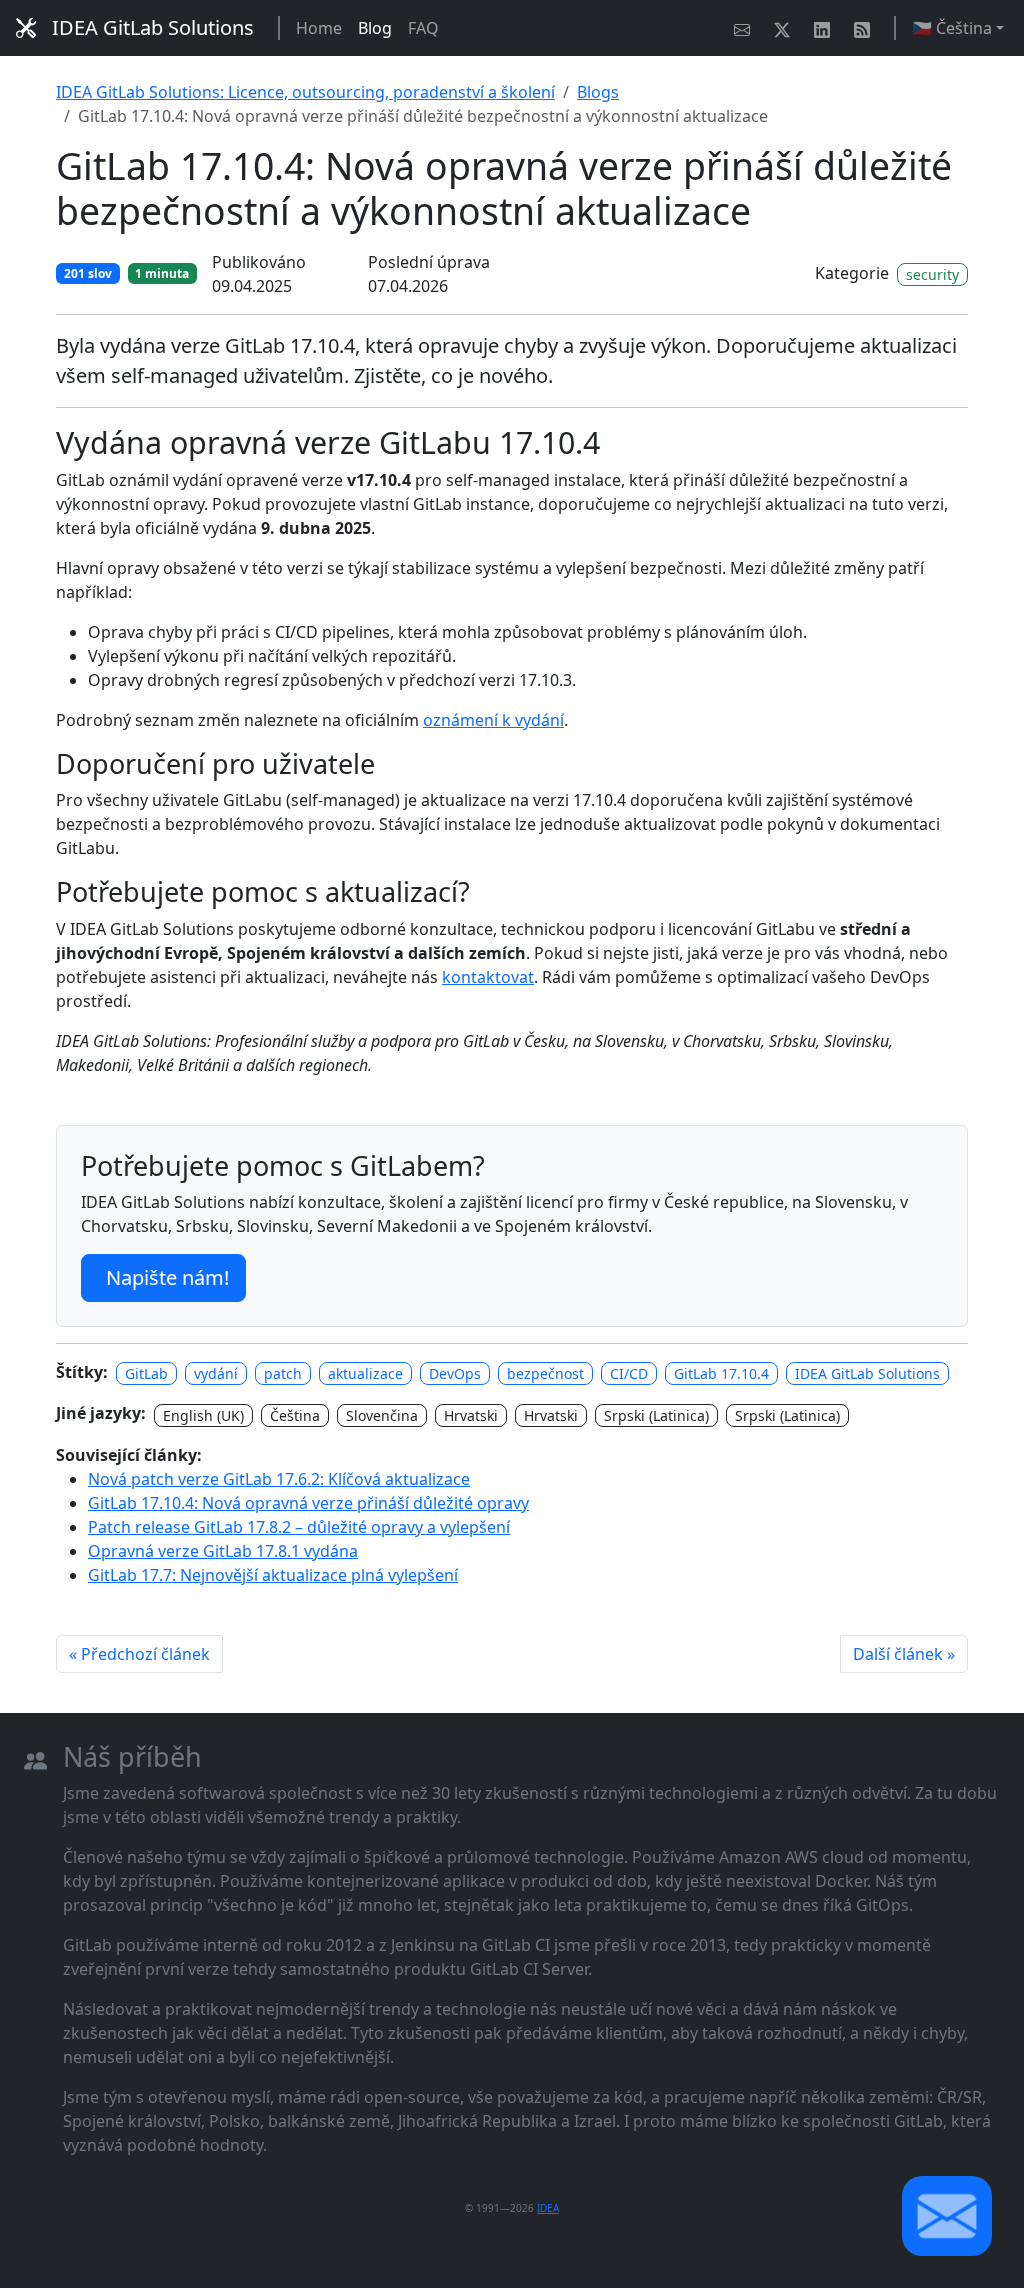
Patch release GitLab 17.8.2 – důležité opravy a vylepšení (299, 1527)
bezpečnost (545, 1373)
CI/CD (629, 1373)
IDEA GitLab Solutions (153, 27)
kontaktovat (488, 977)
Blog (375, 28)
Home (319, 28)
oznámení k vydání (493, 720)
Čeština (295, 1415)
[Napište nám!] (746, 28)
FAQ (423, 28)
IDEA (548, 2208)
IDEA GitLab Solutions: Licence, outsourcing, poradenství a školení (305, 92)
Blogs (598, 92)
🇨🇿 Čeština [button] (952, 28)
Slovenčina (382, 1415)
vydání (216, 1373)
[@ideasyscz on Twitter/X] (786, 28)
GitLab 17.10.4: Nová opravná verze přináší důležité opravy (308, 1503)
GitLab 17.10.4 (721, 1373)
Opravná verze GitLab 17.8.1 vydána (223, 1551)
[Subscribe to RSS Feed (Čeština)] (866, 28)
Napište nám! (167, 1277)
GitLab (146, 1373)
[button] (947, 2216)
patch (283, 1373)
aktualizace (365, 1373)
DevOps (455, 1373)
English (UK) (203, 1415)
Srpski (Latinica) (656, 1415)
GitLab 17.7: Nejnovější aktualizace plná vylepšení (273, 1575)
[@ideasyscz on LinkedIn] (826, 28)
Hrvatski (471, 1415)
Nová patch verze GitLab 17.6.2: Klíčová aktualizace (279, 1479)
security (932, 274)
